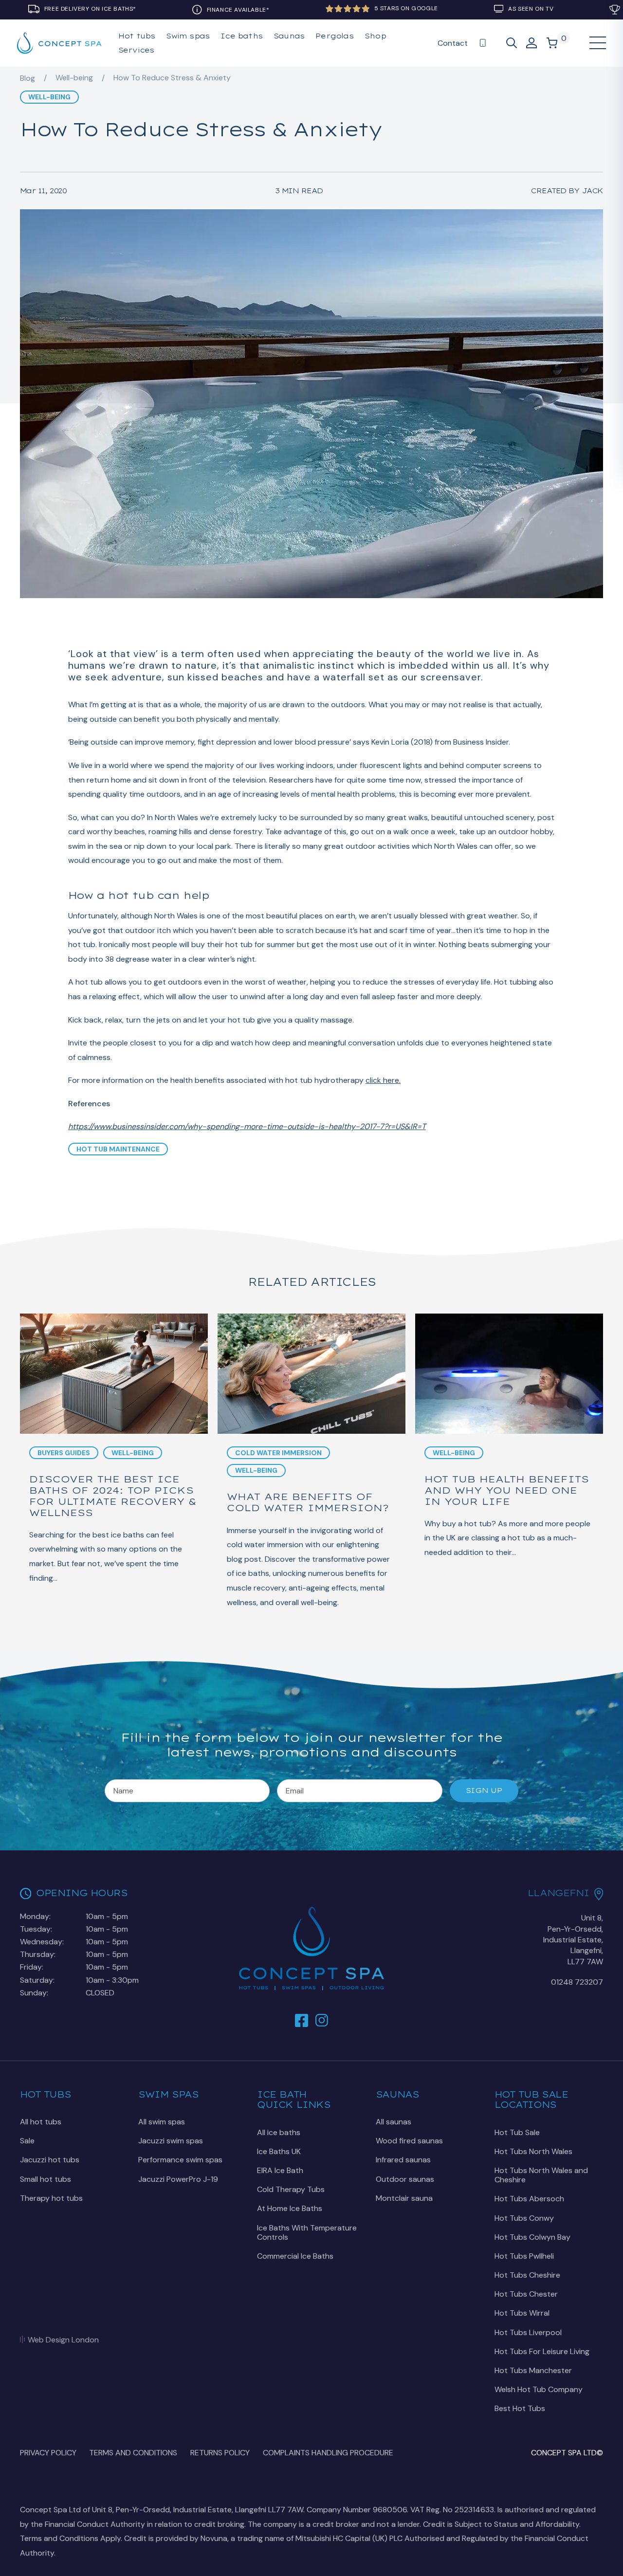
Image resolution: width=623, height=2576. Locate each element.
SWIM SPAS (188, 36)
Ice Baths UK (279, 2151)
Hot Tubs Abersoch (529, 2199)
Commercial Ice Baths (295, 2256)
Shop (375, 36)
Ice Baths (241, 36)
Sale (27, 2141)
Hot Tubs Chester (526, 2294)
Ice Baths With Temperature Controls (307, 2232)
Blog (27, 78)
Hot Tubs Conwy (524, 2218)
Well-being (74, 78)
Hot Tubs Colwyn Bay (532, 2237)
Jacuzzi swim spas (171, 2141)
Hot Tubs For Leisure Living (542, 2351)
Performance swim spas (180, 2160)
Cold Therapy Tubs (291, 2189)
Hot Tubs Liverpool (528, 2332)
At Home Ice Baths (290, 2208)
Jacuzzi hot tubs (50, 2160)
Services (136, 50)
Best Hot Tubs (520, 2408)
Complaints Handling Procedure (328, 2453)
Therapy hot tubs (51, 2198)
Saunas (289, 36)
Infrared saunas (403, 2160)
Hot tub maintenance (118, 1149)
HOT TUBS (137, 36)
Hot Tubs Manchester (533, 2370)
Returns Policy (220, 2453)
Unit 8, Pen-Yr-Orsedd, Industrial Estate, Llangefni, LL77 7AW (573, 1940)
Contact (453, 43)
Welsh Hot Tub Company (539, 2389)
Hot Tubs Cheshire (527, 2275)
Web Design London (63, 2340)
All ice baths (279, 2132)
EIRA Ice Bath (280, 2170)
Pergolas (334, 36)
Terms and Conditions (133, 2453)
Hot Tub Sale (517, 2132)
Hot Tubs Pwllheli (524, 2256)
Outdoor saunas (405, 2179)
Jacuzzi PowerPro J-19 (178, 2179)
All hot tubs (41, 2122)
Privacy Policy (48, 2453)
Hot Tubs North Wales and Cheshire (541, 2175)
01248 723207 (577, 1982)
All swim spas (162, 2122)
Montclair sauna (404, 2198)
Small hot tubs (46, 2179)
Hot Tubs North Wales (533, 2151)
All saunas (394, 2122)
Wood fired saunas (409, 2141)
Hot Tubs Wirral (522, 2313)
